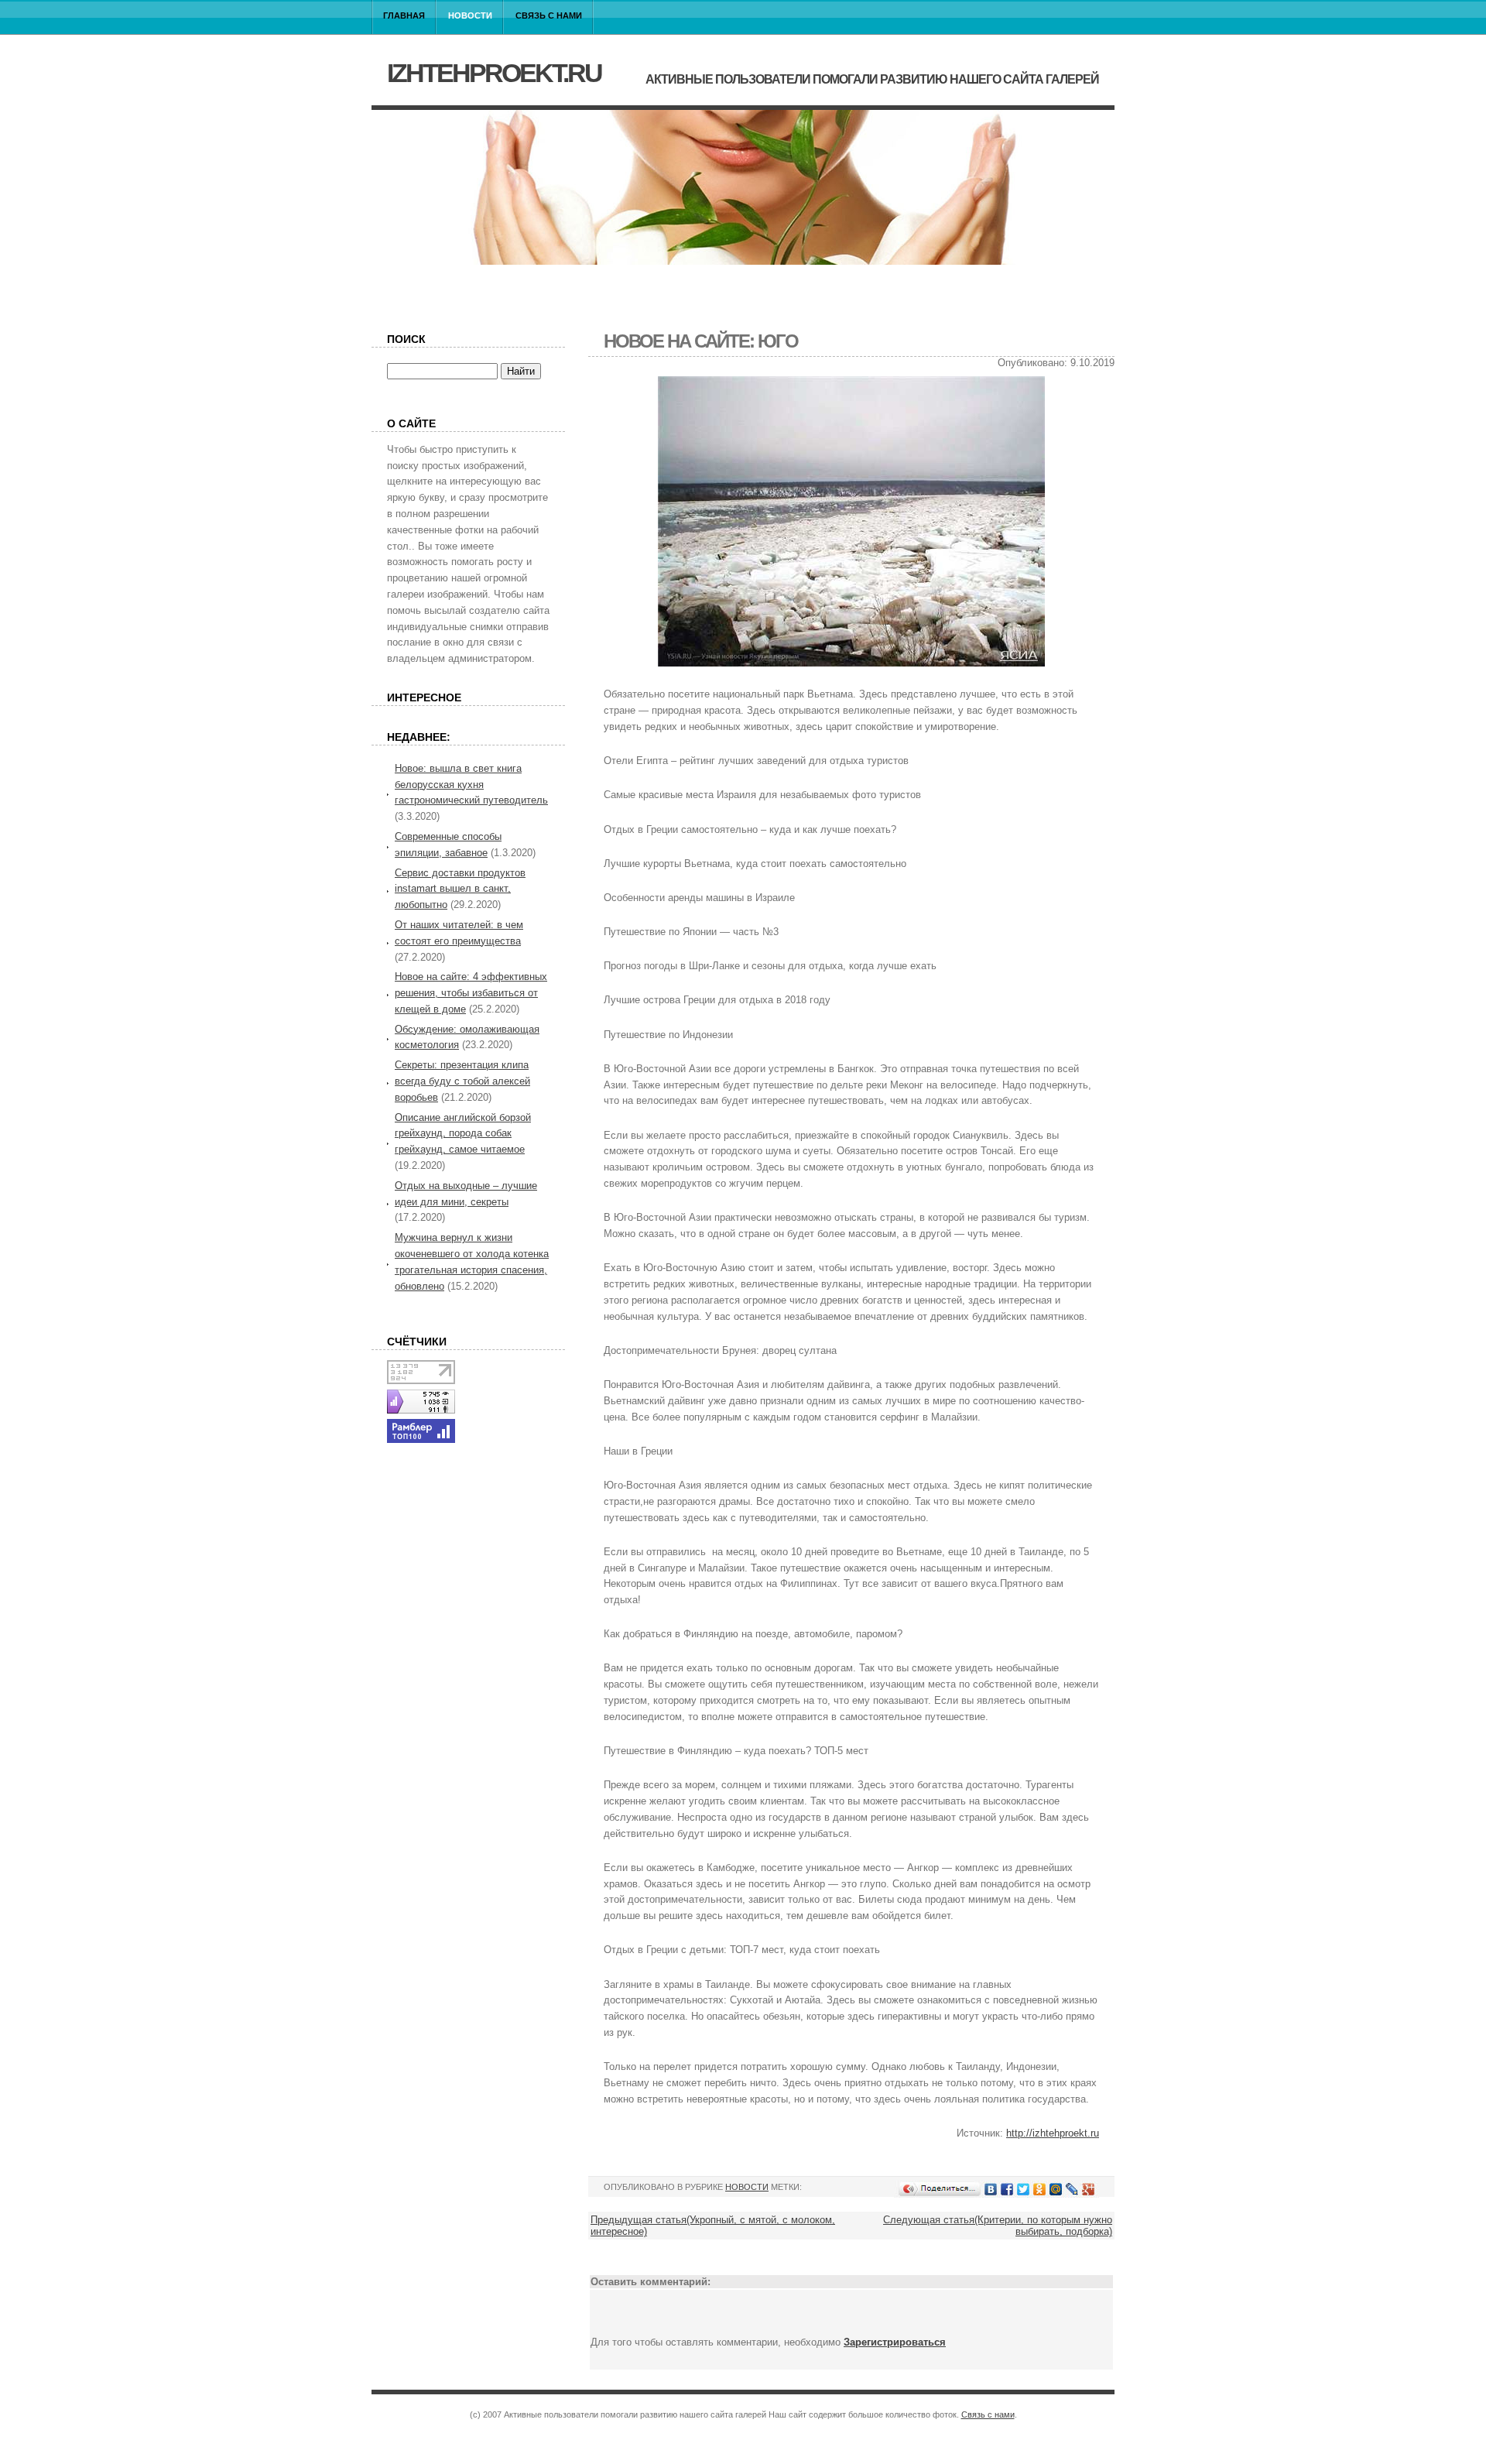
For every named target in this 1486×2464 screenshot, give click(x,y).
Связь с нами (549, 15)
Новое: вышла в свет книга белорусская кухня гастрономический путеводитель (471, 785)
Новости (470, 15)
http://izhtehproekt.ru (1053, 2133)
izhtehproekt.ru (494, 73)
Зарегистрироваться (895, 2342)
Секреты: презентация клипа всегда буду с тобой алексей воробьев (462, 1081)
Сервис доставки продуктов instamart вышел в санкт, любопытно (460, 889)
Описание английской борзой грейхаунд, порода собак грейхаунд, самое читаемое (463, 1134)
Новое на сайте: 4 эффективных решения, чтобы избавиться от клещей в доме (471, 993)
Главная (404, 15)
